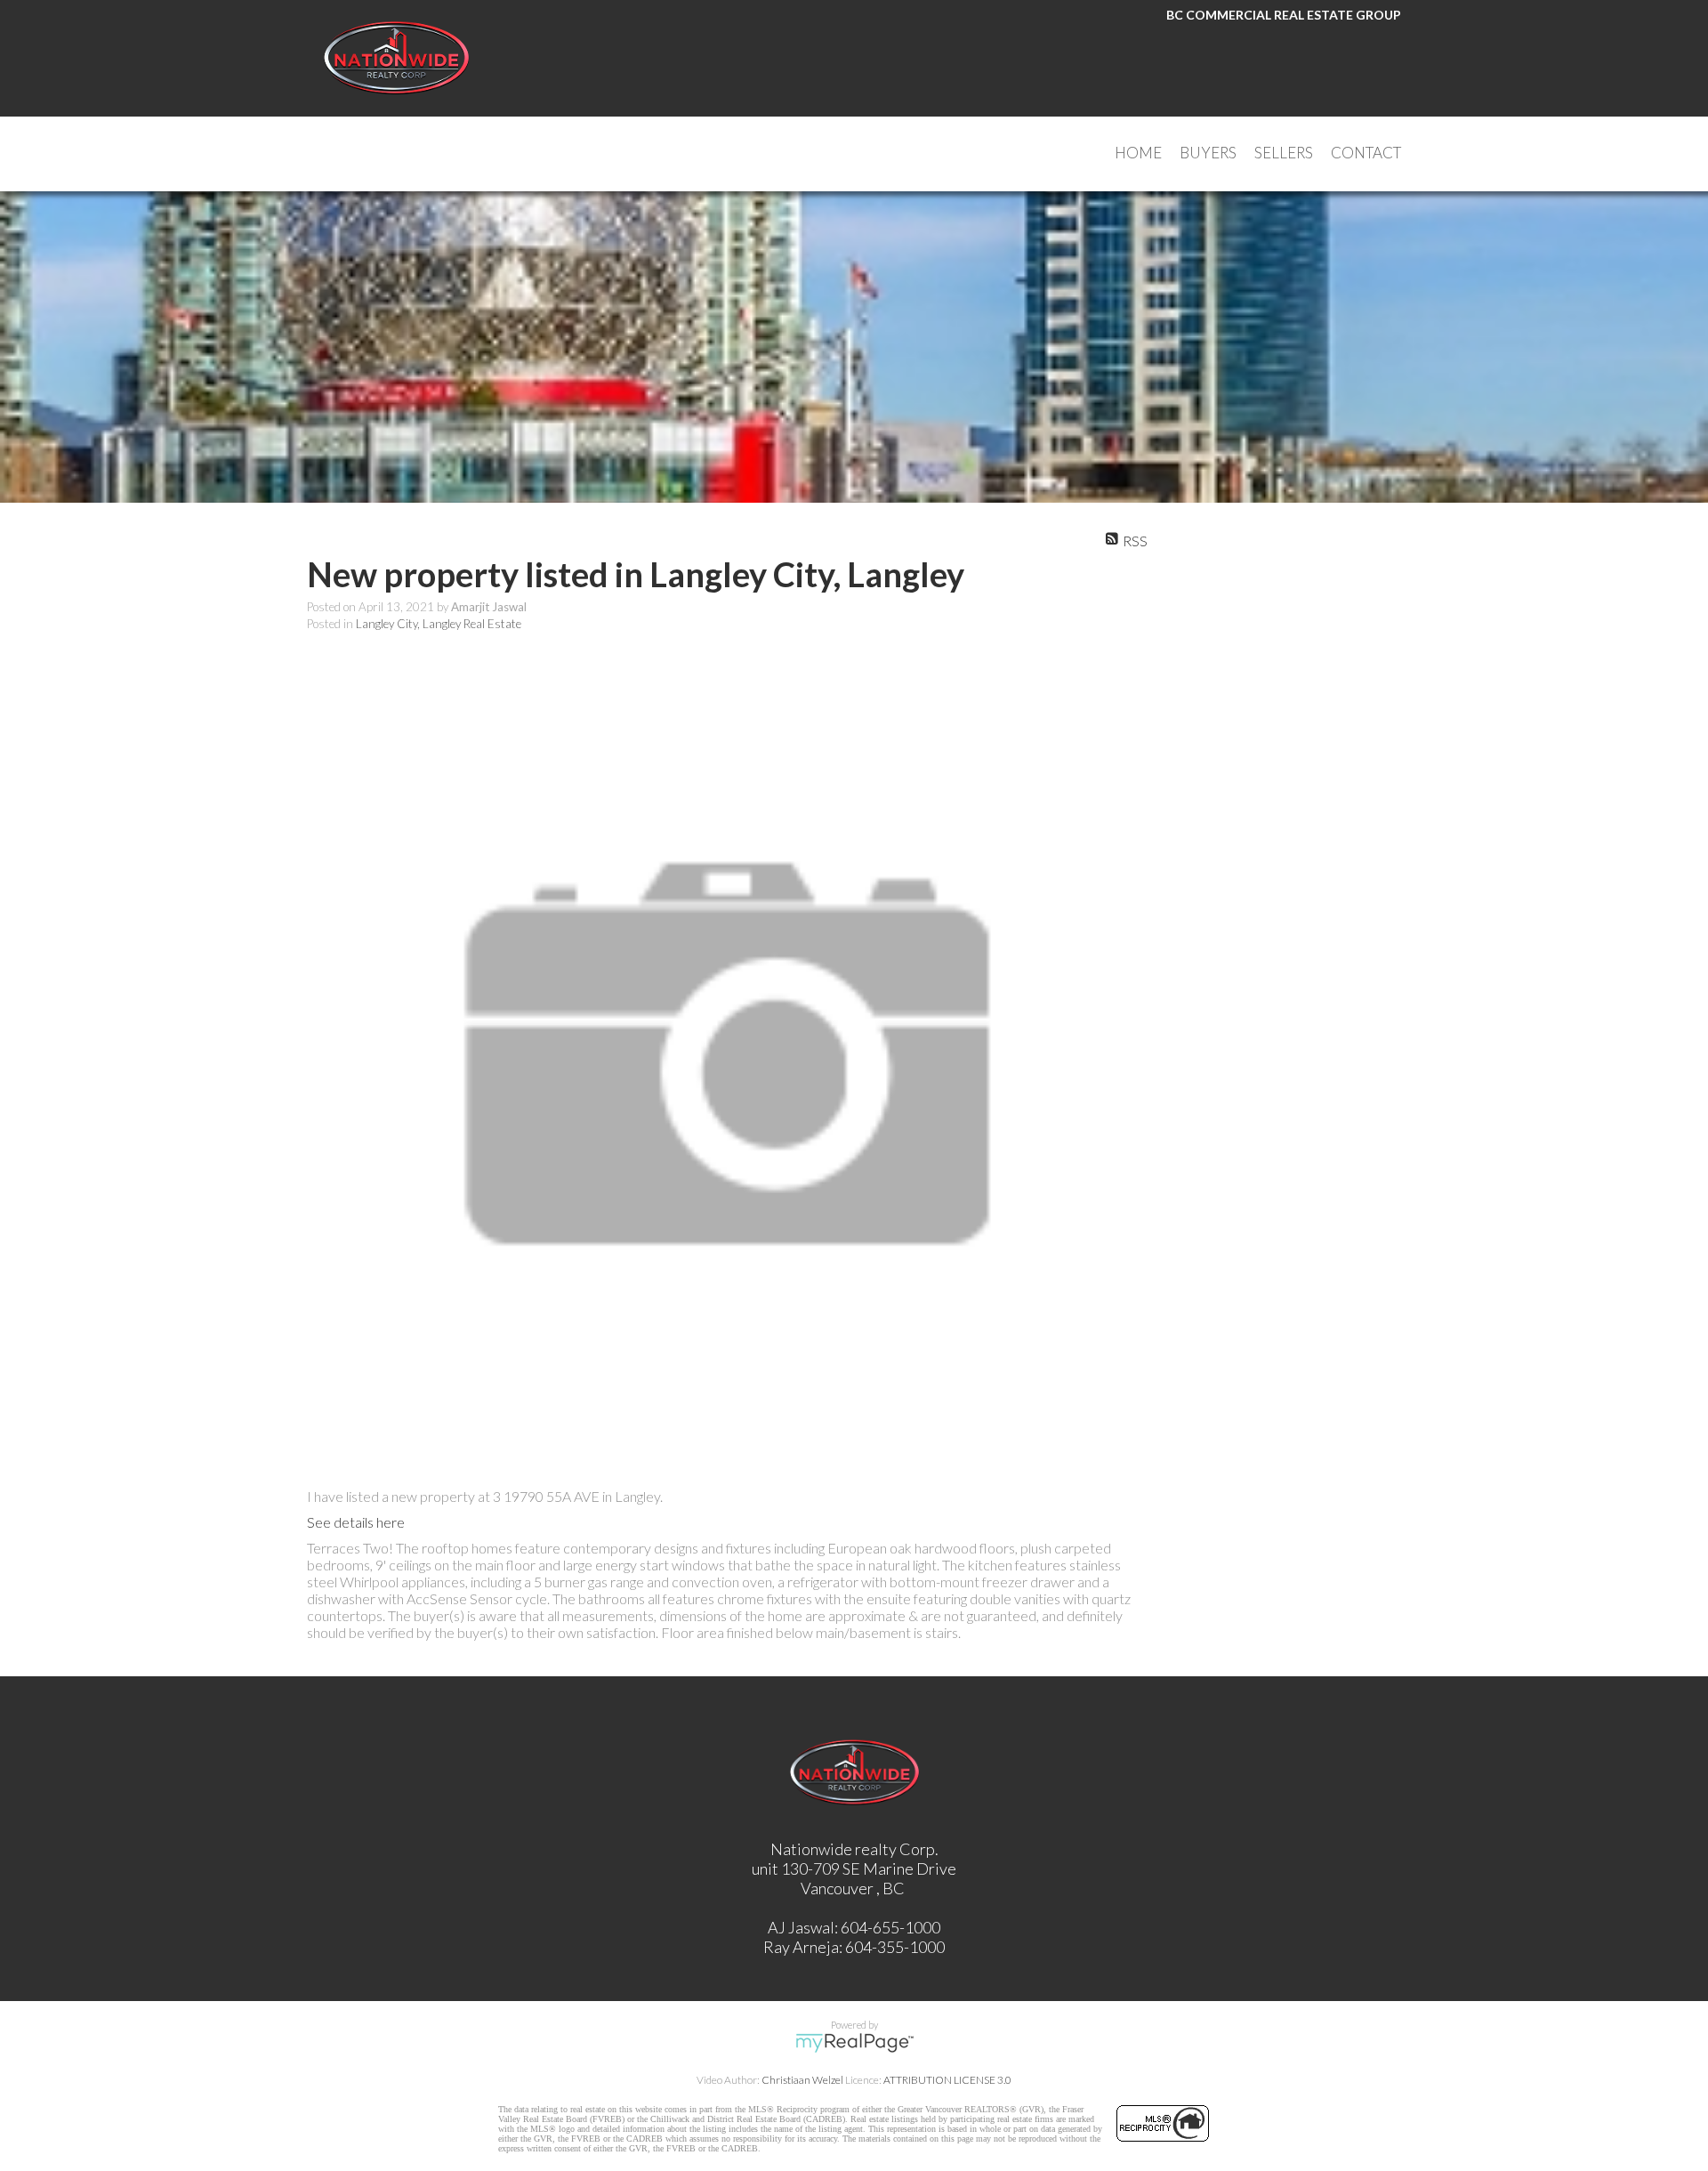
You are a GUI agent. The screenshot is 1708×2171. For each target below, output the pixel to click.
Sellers (1284, 153)
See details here (356, 1522)
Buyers (1208, 153)
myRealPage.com (854, 2043)
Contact (1366, 153)
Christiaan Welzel (802, 2080)
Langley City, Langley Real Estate (439, 624)
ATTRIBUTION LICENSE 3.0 (947, 2080)
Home (1138, 153)
